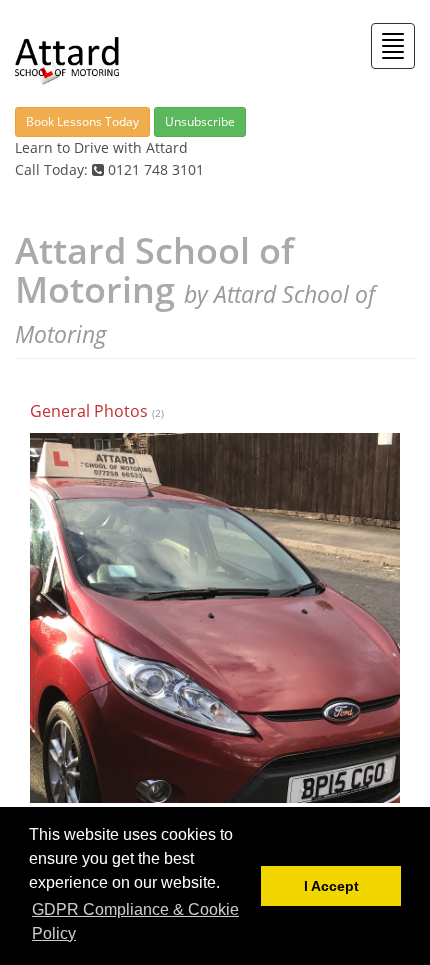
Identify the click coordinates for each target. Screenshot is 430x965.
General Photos (89, 411)
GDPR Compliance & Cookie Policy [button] (135, 921)
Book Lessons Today (82, 121)
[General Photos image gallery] (215, 618)
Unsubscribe (200, 121)
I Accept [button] (331, 886)
